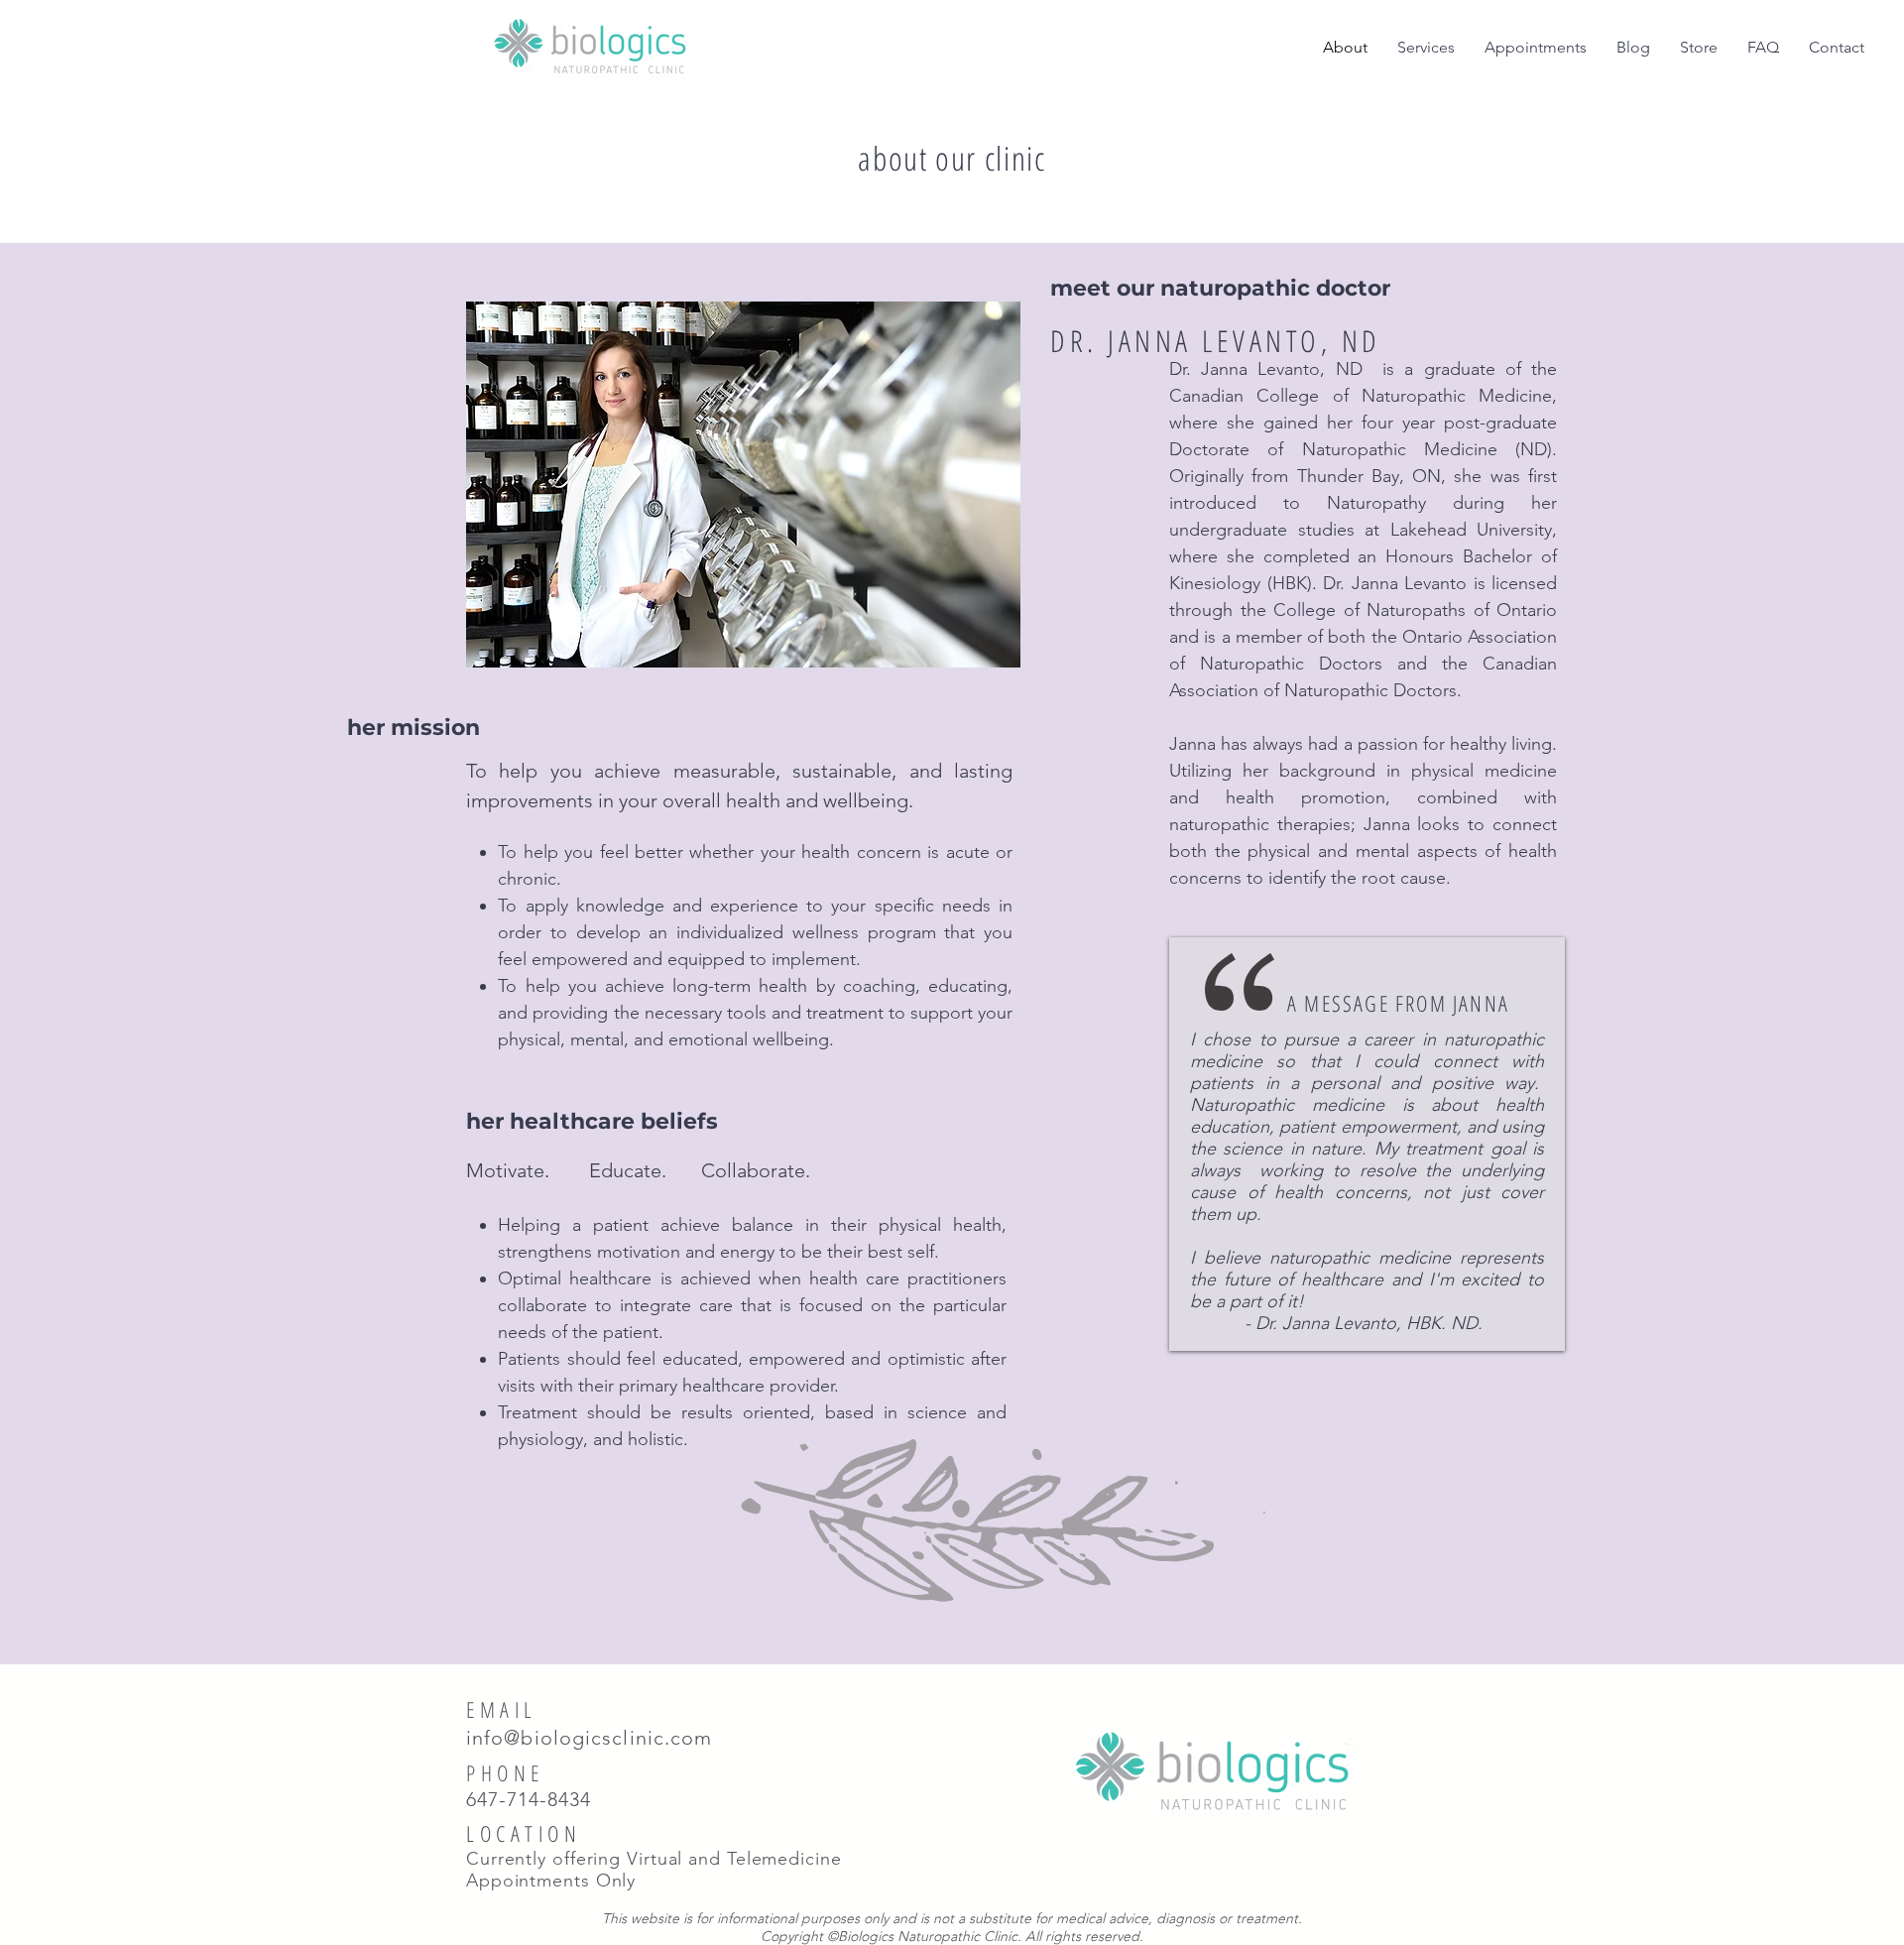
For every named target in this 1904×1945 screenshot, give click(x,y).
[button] (1426, 48)
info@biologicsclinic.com (589, 1738)
